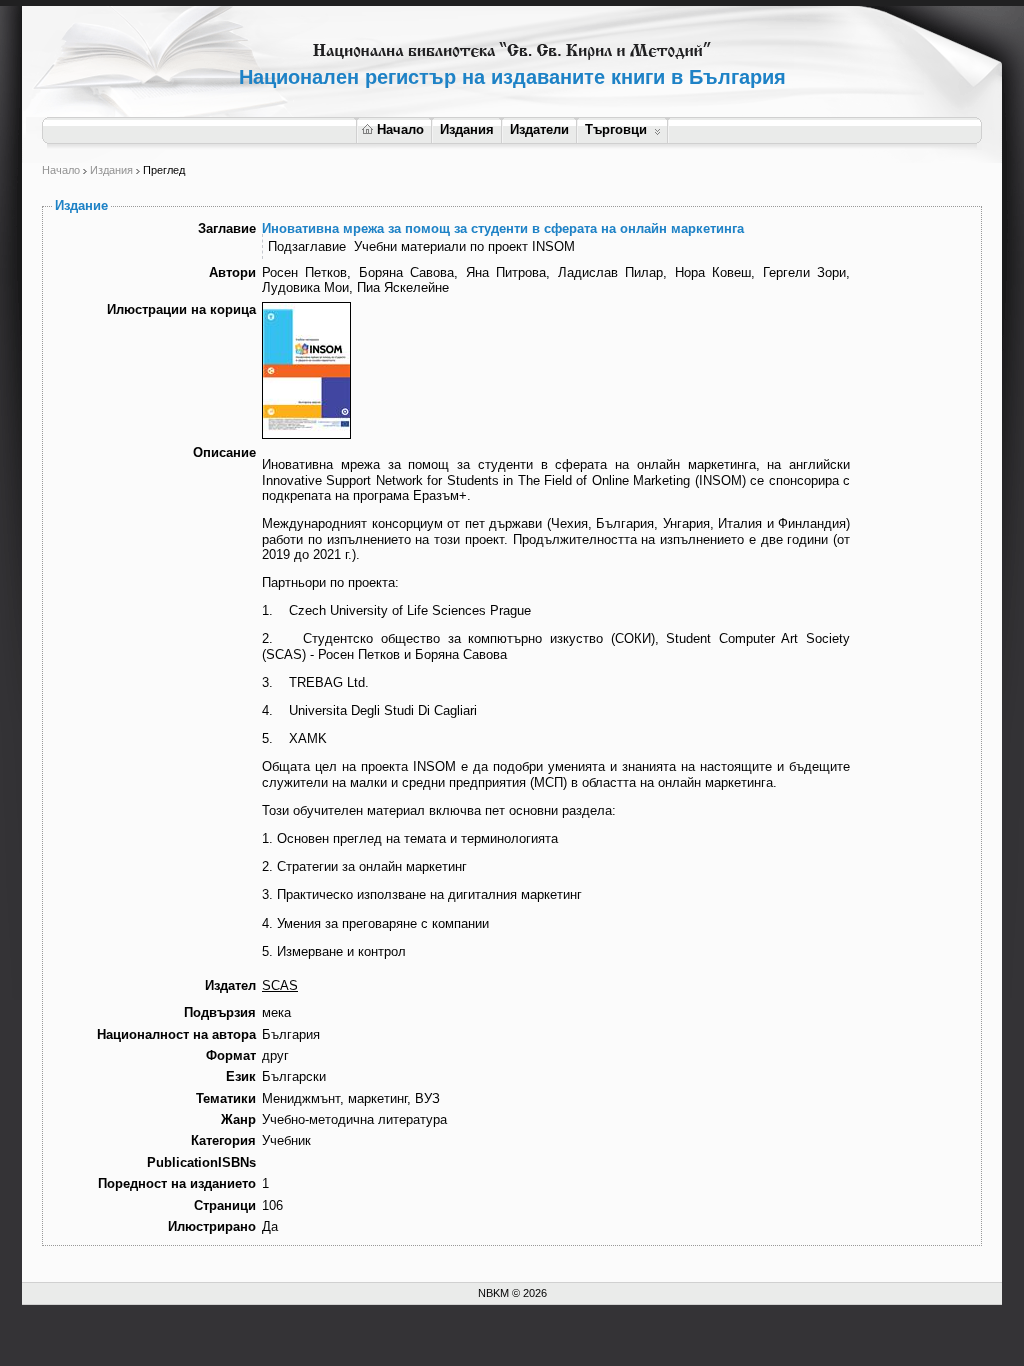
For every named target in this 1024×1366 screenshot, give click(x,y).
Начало (400, 129)
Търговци (616, 129)
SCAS (280, 985)
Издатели (539, 129)
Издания (467, 129)
